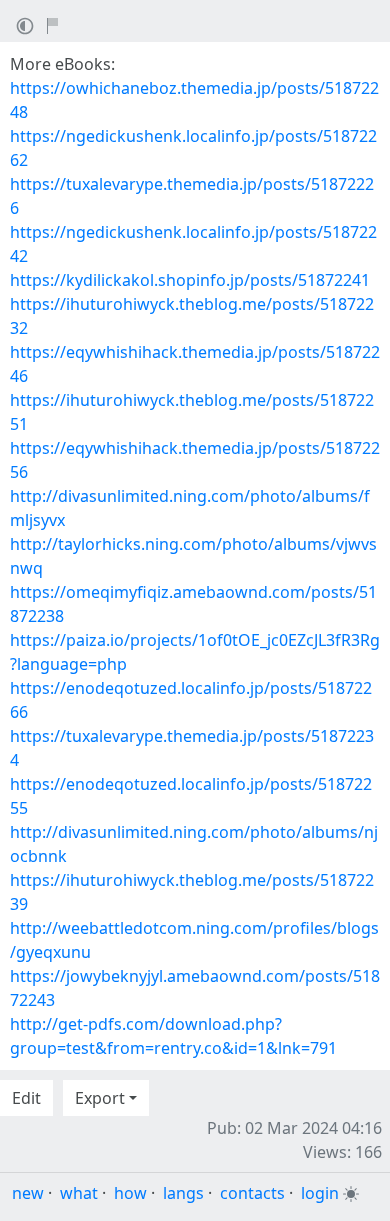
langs (183, 1193)
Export (100, 1098)
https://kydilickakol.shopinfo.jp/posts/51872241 (190, 280)
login (320, 1193)
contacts (252, 1193)
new (28, 1193)
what (79, 1193)
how (130, 1193)
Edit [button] (26, 1098)
